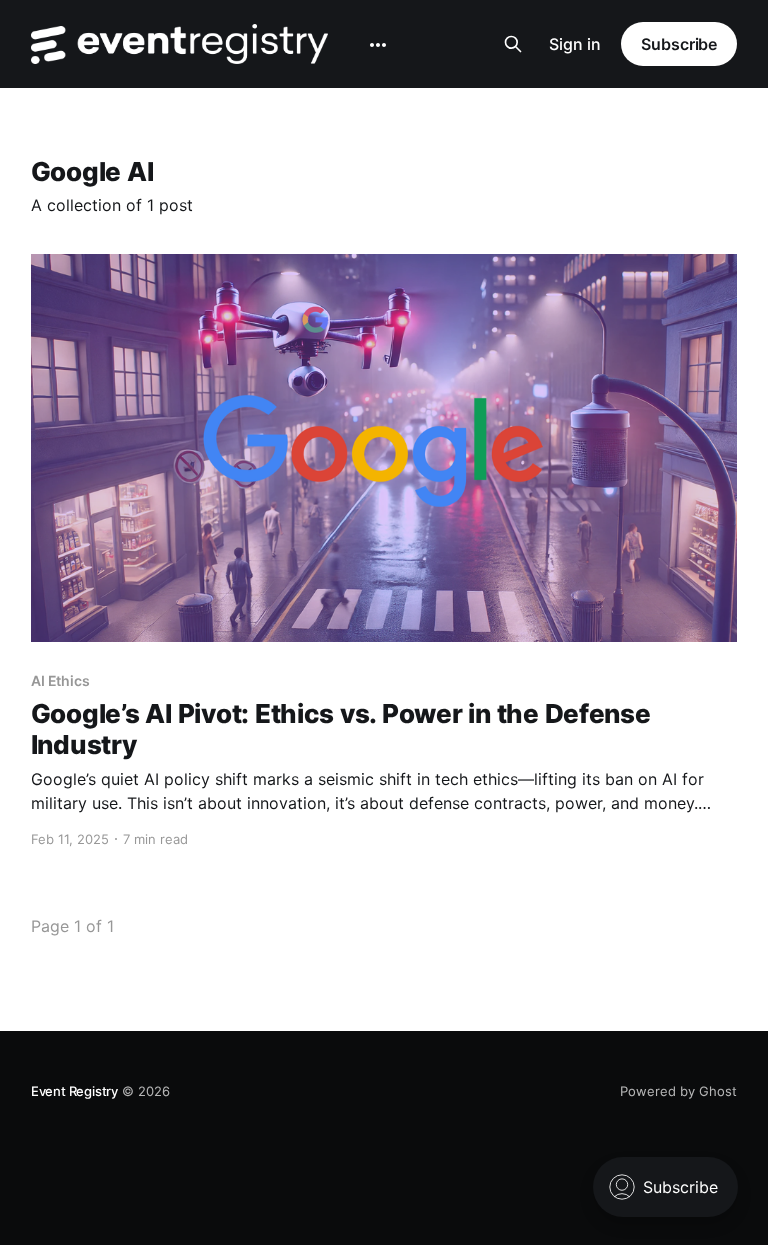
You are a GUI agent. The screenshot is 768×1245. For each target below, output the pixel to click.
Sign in (575, 44)
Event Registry (74, 1091)
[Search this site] (513, 44)
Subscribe (679, 44)
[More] (378, 45)
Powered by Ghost (678, 1091)
